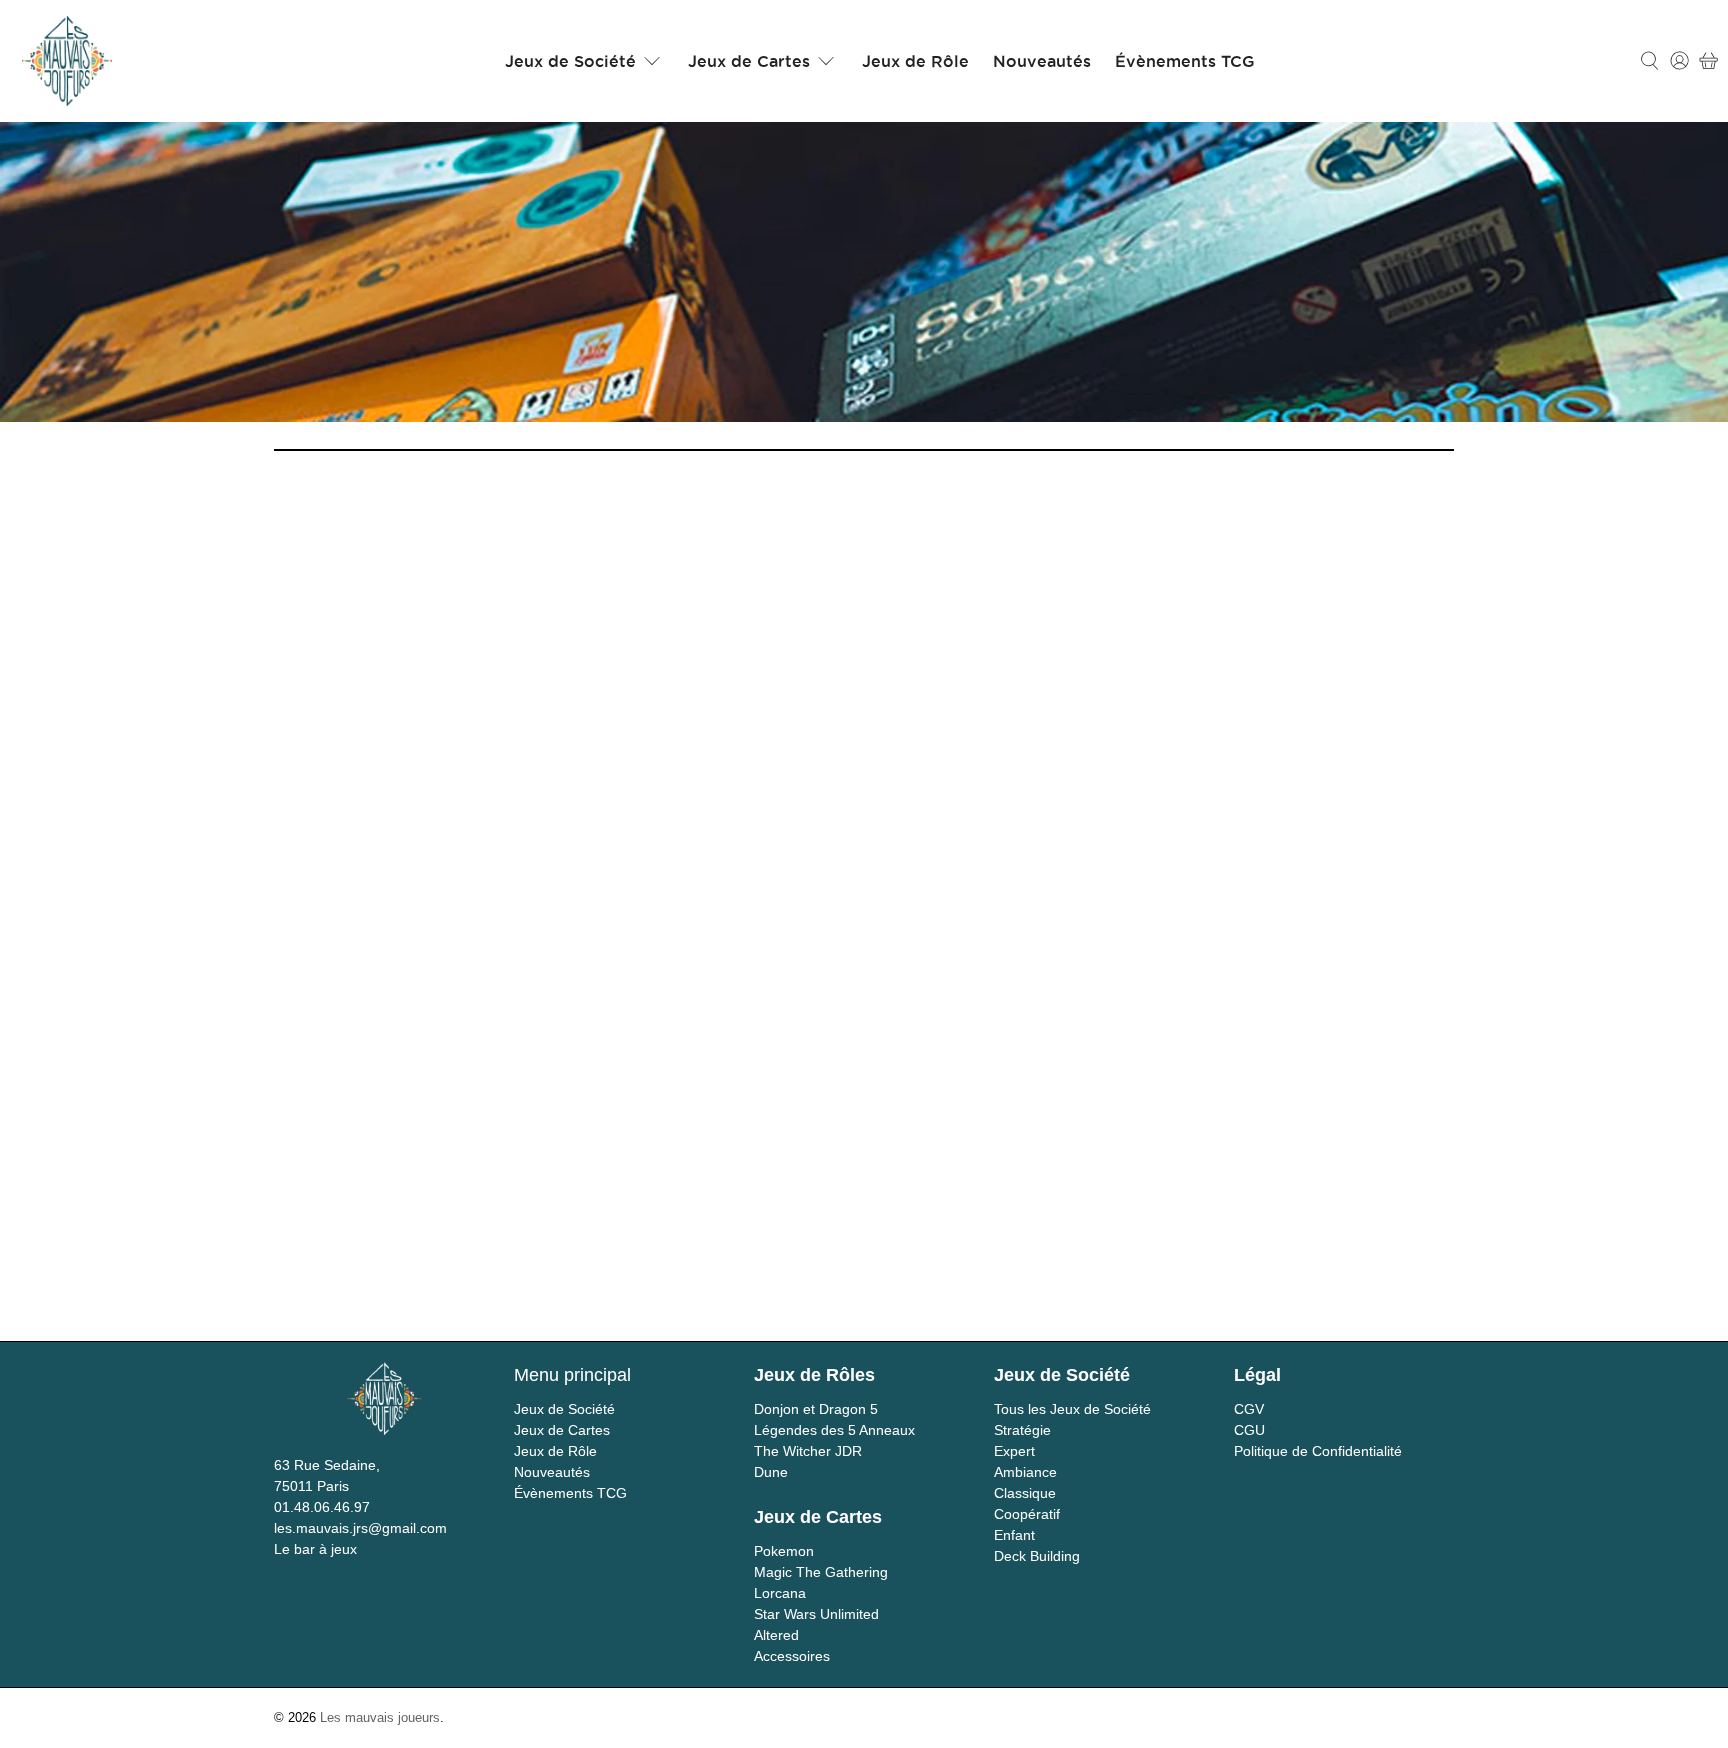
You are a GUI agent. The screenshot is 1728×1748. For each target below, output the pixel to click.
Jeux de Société (570, 61)
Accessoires (792, 1656)
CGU (1249, 1430)
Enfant (1014, 1535)
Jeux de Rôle (915, 61)
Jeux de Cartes (749, 61)
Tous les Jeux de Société (1072, 1409)
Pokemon (784, 1551)
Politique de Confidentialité (1318, 1451)
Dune (771, 1472)
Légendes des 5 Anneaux (834, 1430)
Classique (1025, 1493)
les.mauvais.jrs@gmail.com (360, 1528)
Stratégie (1022, 1430)
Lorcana (780, 1593)
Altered (776, 1635)
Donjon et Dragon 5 (816, 1409)
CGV (1249, 1409)
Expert (1014, 1451)
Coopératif (1027, 1514)
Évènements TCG (1185, 61)
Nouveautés (1042, 61)
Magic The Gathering (821, 1572)
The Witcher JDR (808, 1451)
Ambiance (1025, 1472)
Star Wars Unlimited (816, 1614)
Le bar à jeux (315, 1549)
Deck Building (1037, 1556)
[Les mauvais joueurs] (67, 61)
